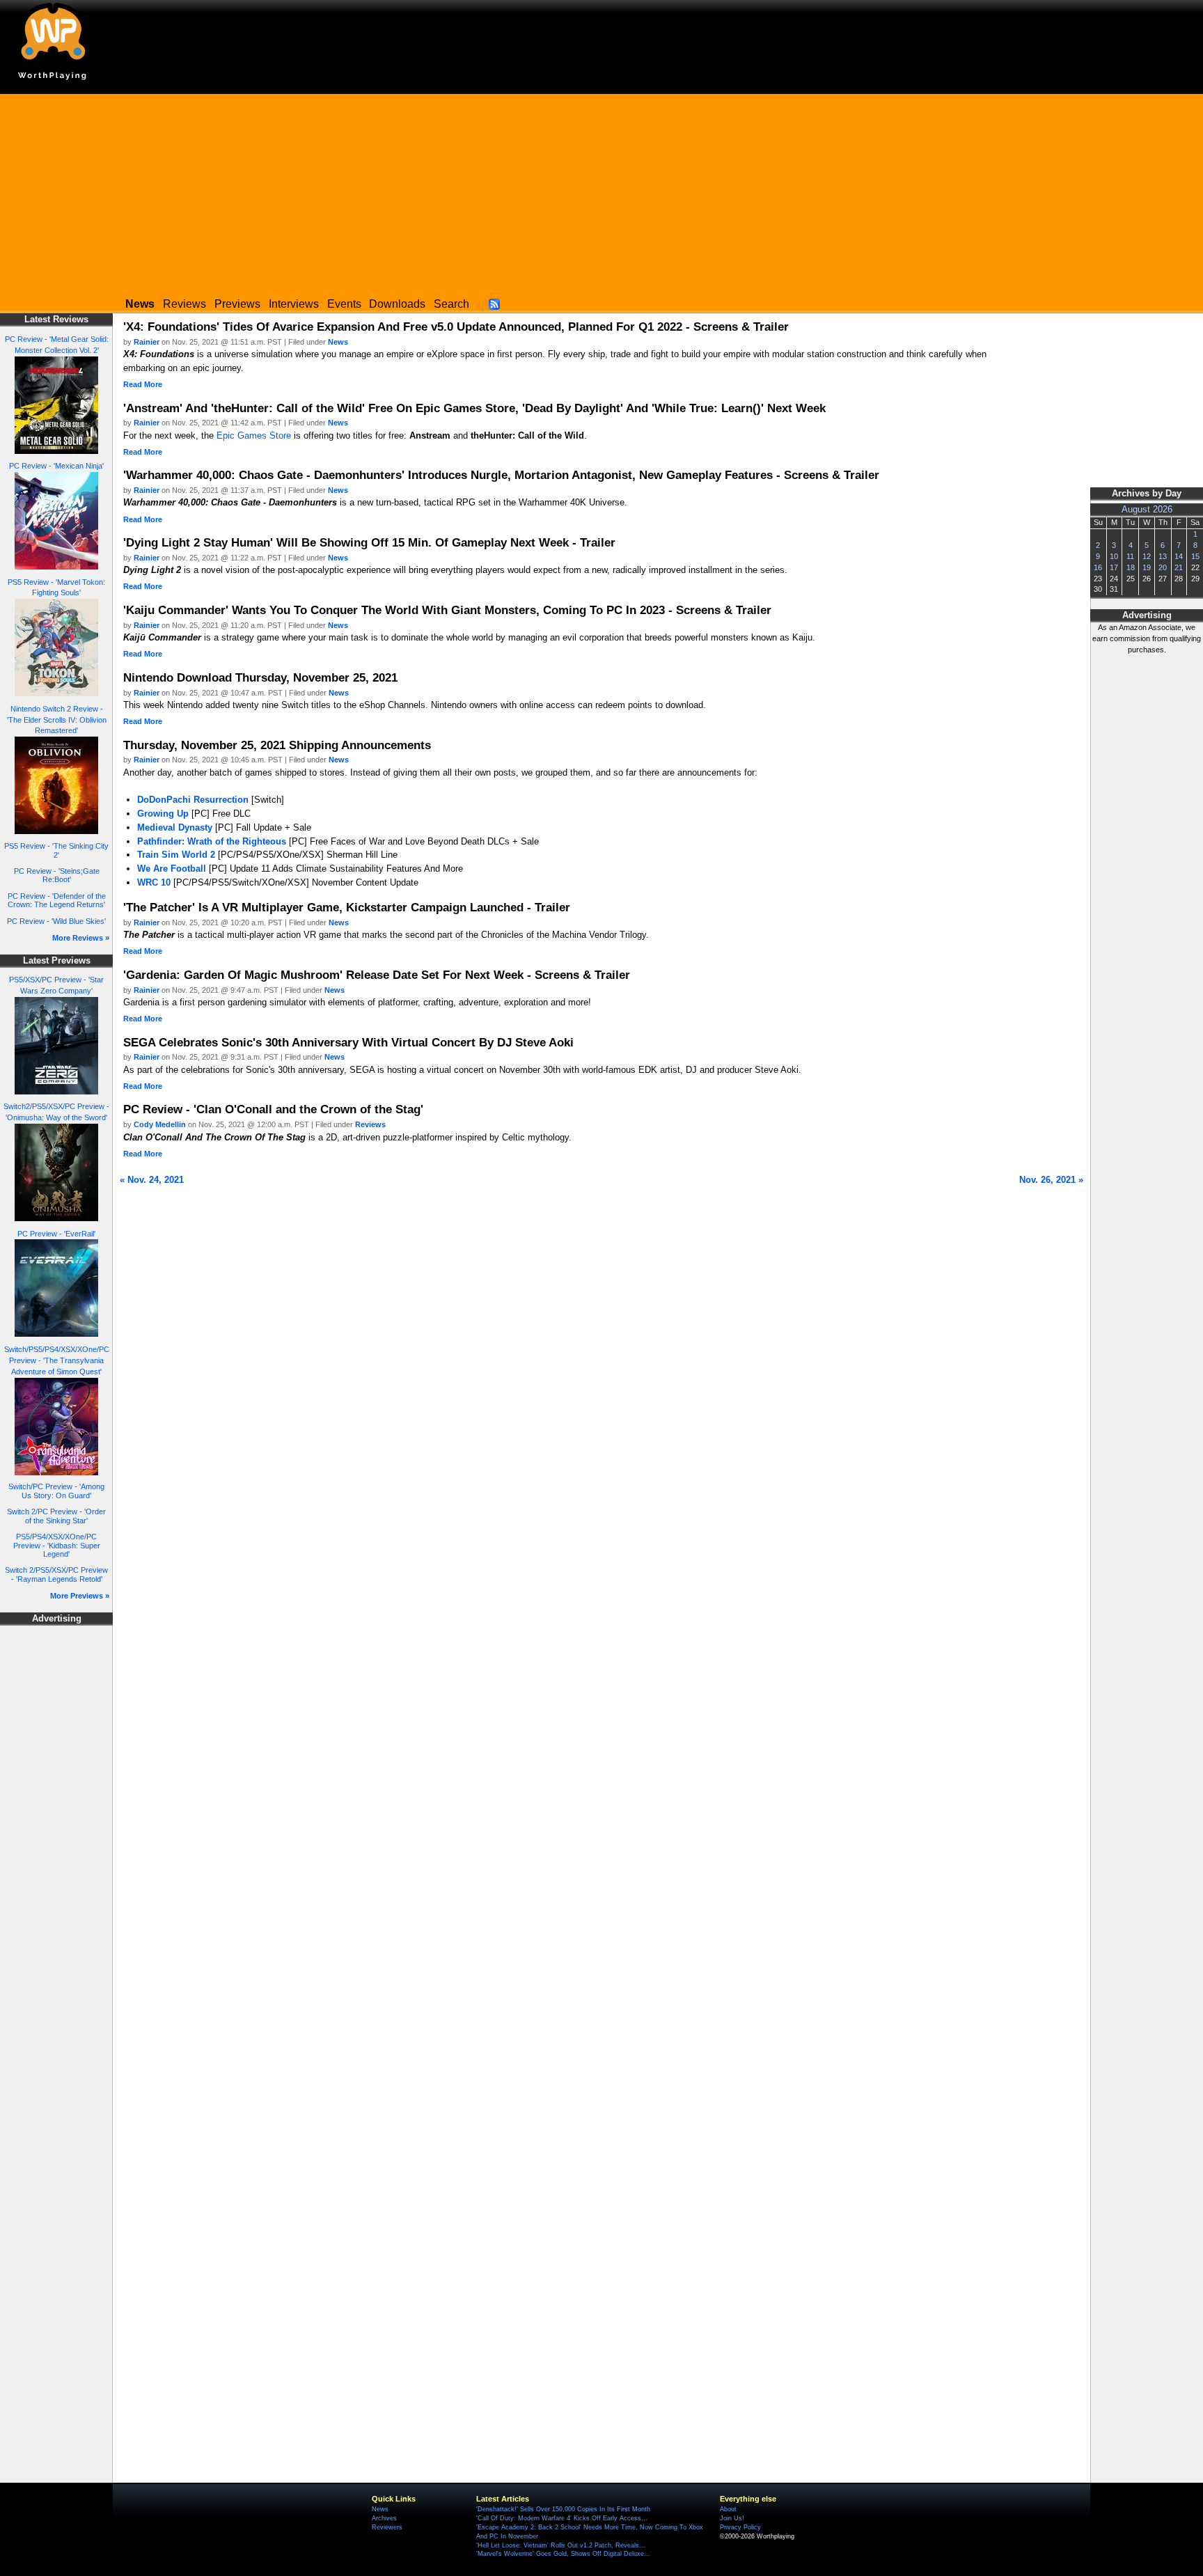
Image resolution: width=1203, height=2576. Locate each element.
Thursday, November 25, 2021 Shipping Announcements (277, 745)
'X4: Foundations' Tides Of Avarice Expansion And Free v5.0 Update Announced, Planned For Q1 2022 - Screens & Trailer (456, 327)
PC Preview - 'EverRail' (56, 1234)
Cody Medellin (160, 1124)
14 (1179, 556)
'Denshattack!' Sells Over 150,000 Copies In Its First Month (563, 2509)
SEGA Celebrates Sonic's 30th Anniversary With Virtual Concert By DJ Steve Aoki (348, 1042)
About (728, 2509)
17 (1114, 567)
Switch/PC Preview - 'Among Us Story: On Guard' (56, 1491)
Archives (384, 2518)
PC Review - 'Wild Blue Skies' (56, 921)
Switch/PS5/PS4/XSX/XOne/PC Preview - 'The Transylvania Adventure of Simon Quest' (57, 1360)
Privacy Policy (740, 2527)
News (338, 342)
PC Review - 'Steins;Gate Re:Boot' (57, 875)
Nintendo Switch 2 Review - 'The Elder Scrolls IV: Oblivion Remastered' (57, 720)
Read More (143, 384)
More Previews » (80, 1596)
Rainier (147, 342)
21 (1179, 567)
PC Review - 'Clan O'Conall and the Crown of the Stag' (273, 1109)
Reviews (184, 304)
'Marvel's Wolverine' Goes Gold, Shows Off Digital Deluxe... (563, 2554)
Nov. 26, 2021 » (1051, 1180)
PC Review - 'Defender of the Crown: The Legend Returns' (57, 901)
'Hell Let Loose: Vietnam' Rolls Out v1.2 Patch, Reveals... (561, 2545)
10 (1114, 556)
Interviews (294, 304)
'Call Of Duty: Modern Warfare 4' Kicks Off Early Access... (562, 2518)
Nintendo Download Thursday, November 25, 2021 (260, 677)
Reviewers (387, 2527)
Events (344, 304)
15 (1195, 556)
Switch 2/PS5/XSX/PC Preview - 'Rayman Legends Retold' (56, 1574)
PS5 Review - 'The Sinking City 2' (56, 850)
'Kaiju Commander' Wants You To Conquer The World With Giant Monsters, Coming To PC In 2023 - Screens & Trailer (447, 610)
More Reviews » (81, 938)
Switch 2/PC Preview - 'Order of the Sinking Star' (56, 1516)
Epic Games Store (254, 435)
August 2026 (1147, 510)
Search (451, 304)
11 (1130, 556)
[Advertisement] (601, 191)
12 (1147, 556)
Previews (237, 304)
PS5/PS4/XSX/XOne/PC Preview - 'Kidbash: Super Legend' (57, 1545)
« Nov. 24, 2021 (152, 1180)
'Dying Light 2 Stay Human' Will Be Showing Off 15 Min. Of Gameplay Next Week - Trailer (369, 542)
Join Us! (732, 2518)
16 (1098, 567)
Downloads (397, 304)
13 (1163, 556)
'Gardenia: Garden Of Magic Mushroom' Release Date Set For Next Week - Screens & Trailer (377, 975)
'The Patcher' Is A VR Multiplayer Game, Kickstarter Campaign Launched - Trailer (347, 907)
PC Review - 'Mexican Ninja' (56, 466)
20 (1163, 567)
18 (1131, 567)
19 (1147, 567)
